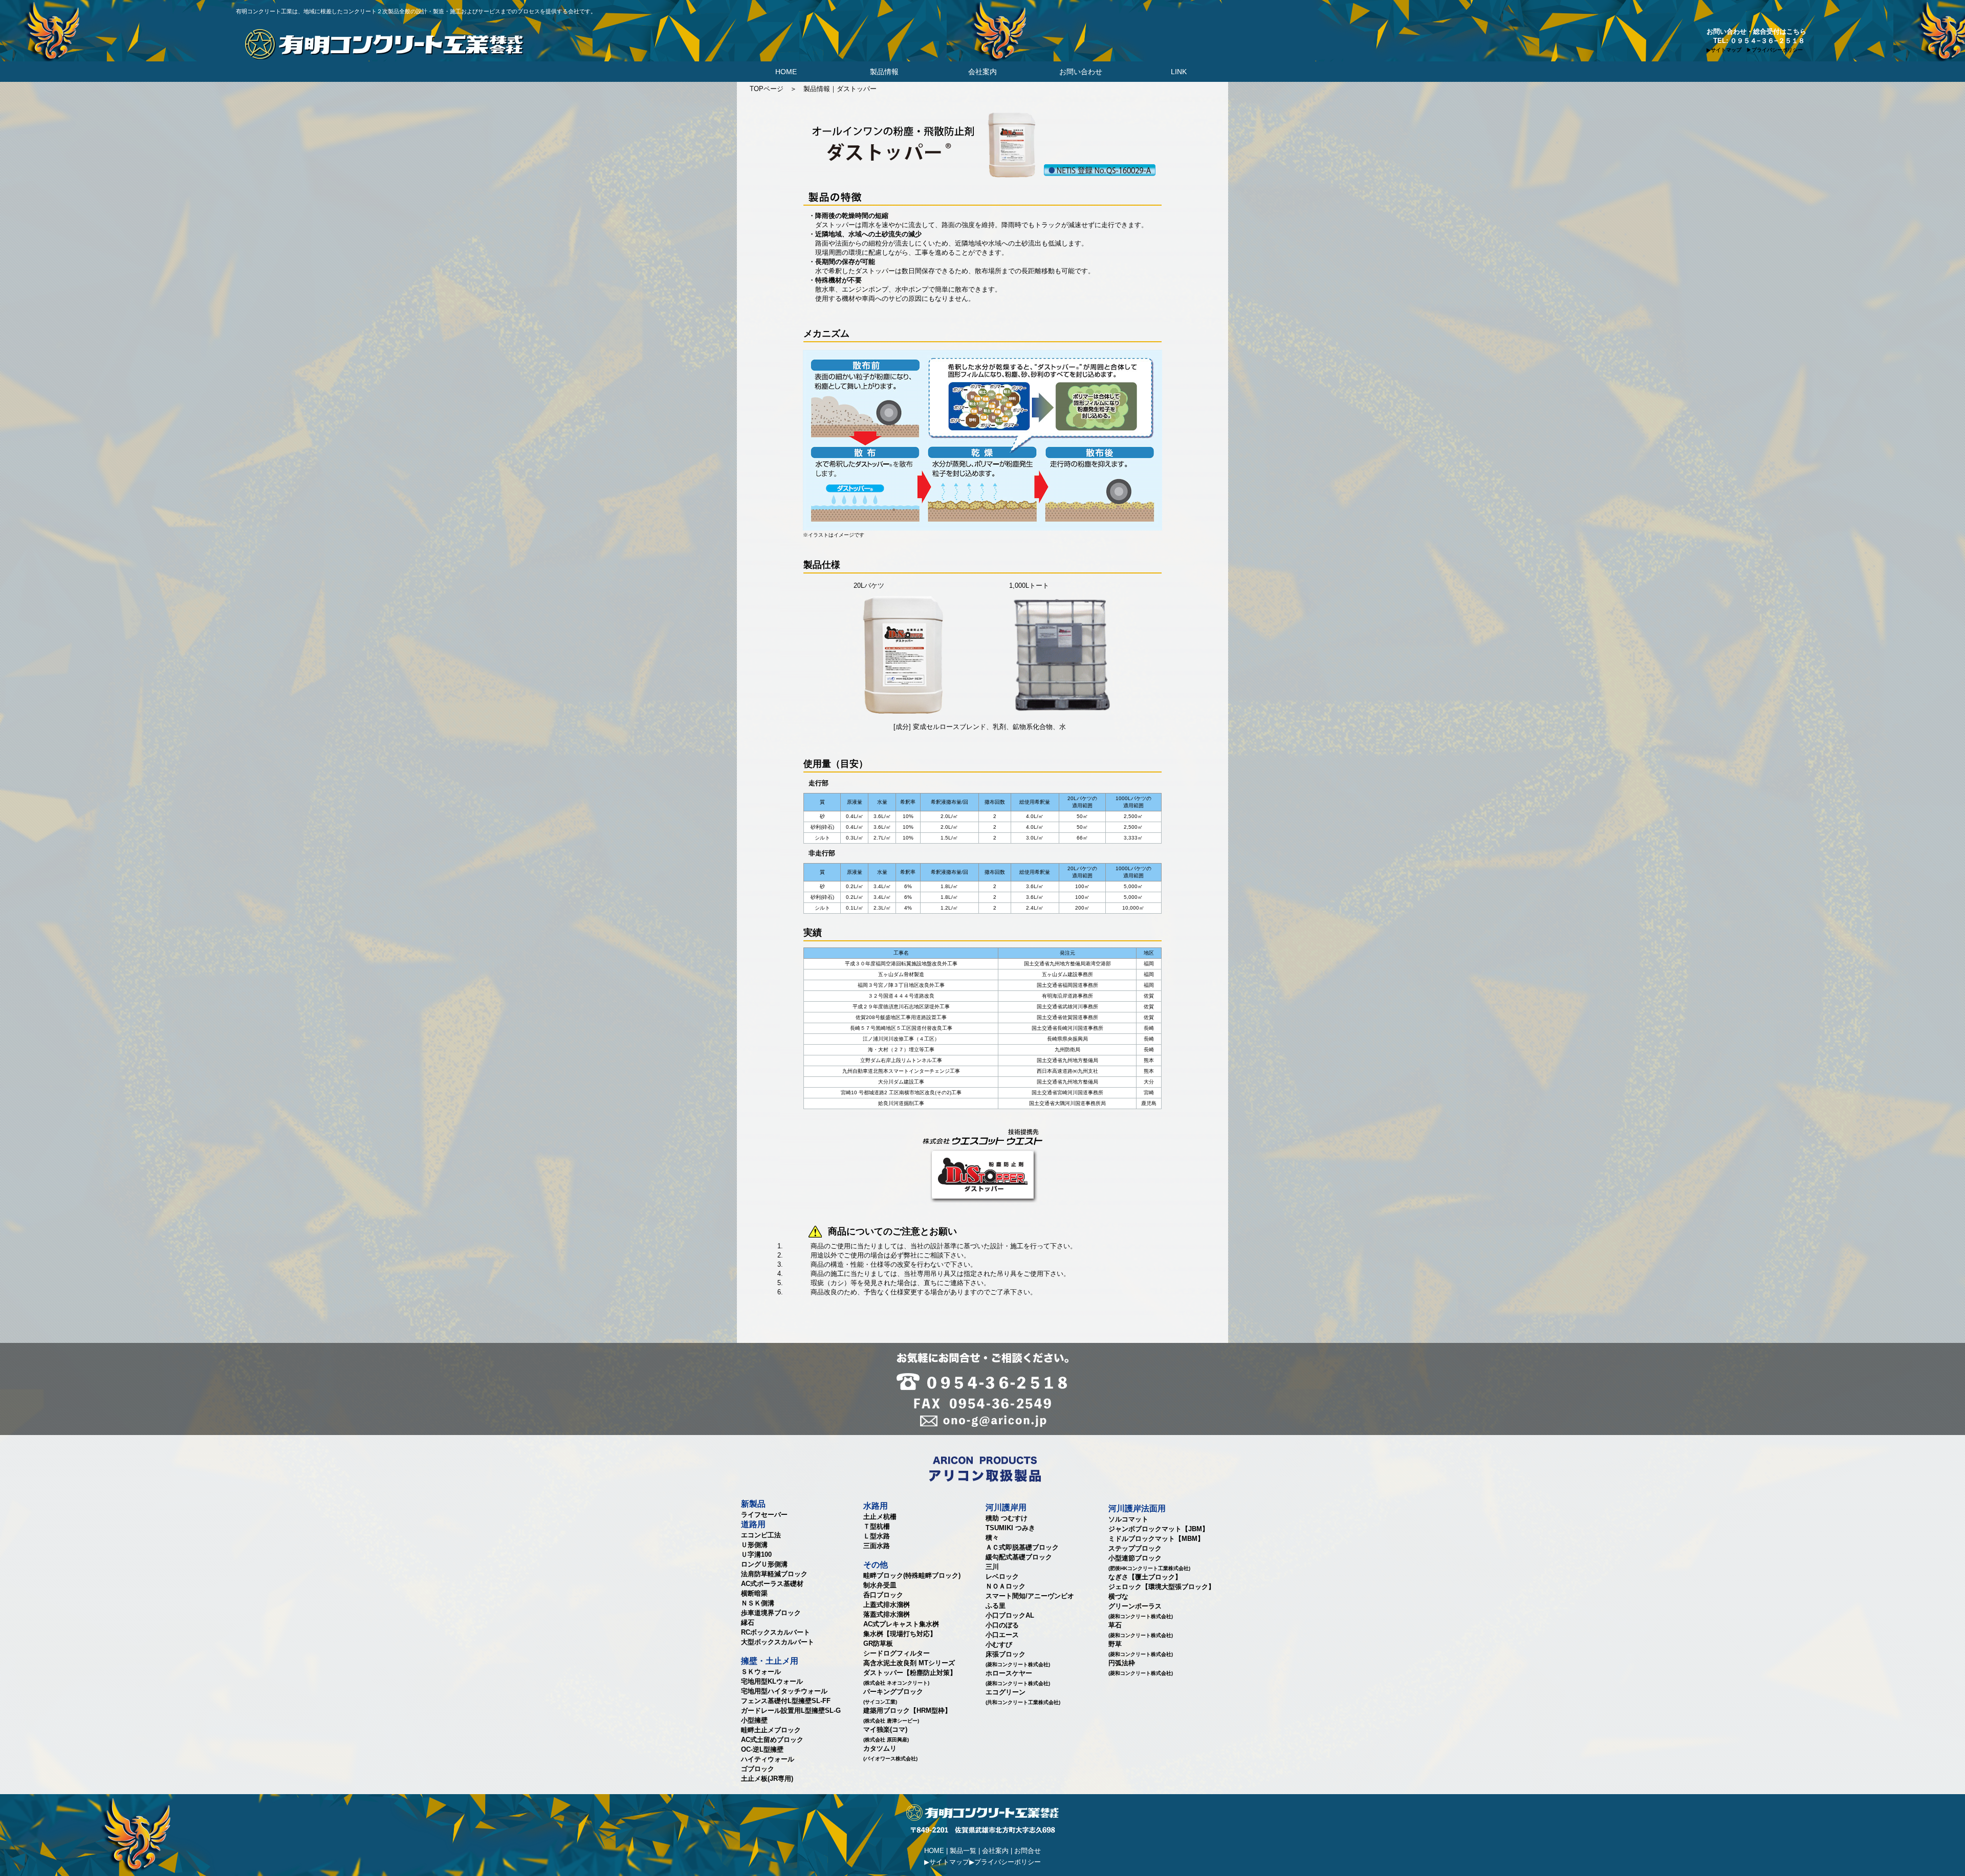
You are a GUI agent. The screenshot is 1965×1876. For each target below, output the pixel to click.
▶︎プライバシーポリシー (1005, 1862)
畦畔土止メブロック (771, 1730)
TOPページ (767, 89)
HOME (786, 72)
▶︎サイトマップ (947, 1862)
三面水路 (877, 1546)
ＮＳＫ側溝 (758, 1603)
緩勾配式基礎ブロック (1019, 1557)
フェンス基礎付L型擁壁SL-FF (786, 1701)
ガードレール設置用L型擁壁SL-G (791, 1711)
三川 (992, 1567)
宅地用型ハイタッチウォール (784, 1691)
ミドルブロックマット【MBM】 (1156, 1539)
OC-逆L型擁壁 (762, 1749)
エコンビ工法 (761, 1535)
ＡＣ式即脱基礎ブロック (1022, 1547)
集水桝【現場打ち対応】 (900, 1634)
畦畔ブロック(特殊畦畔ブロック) (912, 1575)
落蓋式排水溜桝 (887, 1614)
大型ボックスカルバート (778, 1642)
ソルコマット (1128, 1519)
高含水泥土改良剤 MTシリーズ (909, 1663)
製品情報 (884, 72)
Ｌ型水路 (877, 1536)
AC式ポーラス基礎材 (772, 1584)
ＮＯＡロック (1006, 1586)
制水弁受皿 (880, 1585)
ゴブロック (758, 1769)
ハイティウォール (768, 1759)
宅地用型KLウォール (772, 1681)
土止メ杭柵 (880, 1517)
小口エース (1002, 1635)
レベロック (1002, 1576)
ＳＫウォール (761, 1672)
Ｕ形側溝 (754, 1545)
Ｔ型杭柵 (877, 1526)
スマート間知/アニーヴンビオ (1030, 1596)
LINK (1179, 72)
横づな (1118, 1596)
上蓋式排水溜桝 (887, 1605)
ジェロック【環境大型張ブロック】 (1162, 1587)
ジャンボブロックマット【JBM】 (1159, 1529)
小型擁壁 (754, 1720)
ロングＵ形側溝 (764, 1564)
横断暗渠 (754, 1593)
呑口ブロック (883, 1595)
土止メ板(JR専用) (767, 1779)
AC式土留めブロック (772, 1740)
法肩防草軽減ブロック (774, 1574)
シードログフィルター (897, 1653)
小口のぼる (1002, 1625)
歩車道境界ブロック (771, 1613)
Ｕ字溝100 (756, 1554)
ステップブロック (1135, 1548)
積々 (992, 1538)
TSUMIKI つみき (1010, 1528)
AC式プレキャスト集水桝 (901, 1624)
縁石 (748, 1623)
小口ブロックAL (1010, 1615)
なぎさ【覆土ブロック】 (1145, 1577)
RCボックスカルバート (776, 1632)
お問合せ (1028, 1851)
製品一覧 (963, 1851)
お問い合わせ (1081, 72)
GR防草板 (878, 1643)
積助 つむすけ (1007, 1518)
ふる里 (996, 1606)
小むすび (999, 1645)
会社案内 (982, 72)
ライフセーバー (764, 1515)
